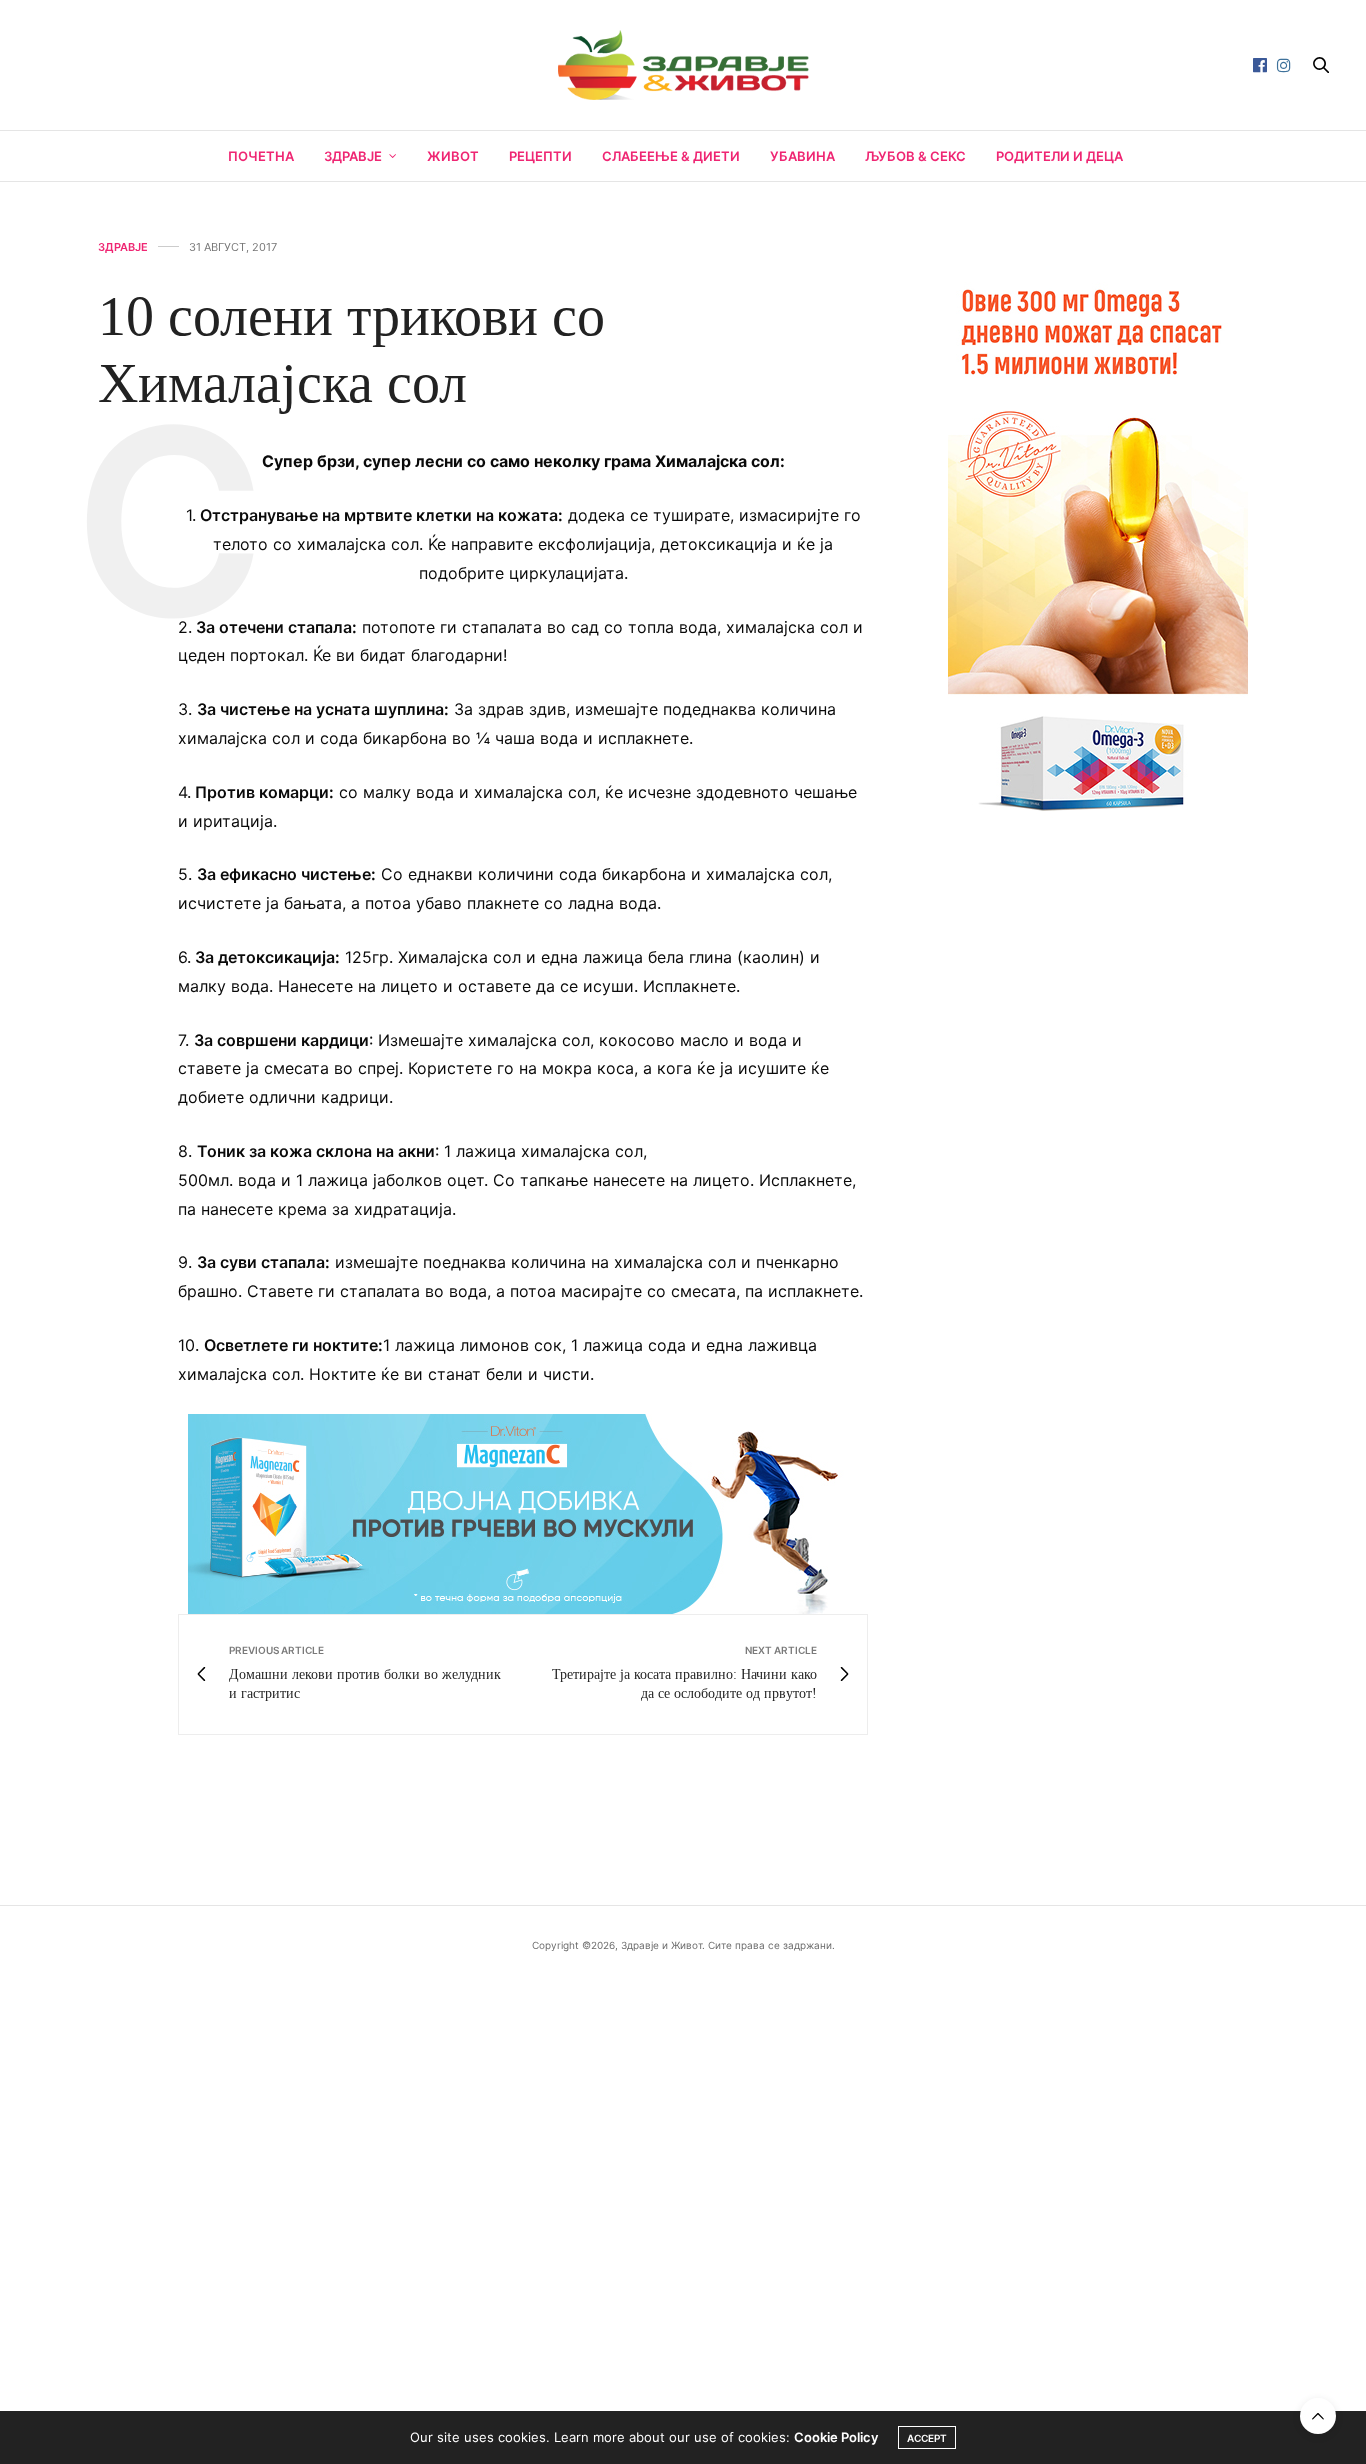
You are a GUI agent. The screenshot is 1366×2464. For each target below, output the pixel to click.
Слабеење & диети (671, 156)
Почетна (261, 156)
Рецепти (540, 156)
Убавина (802, 156)
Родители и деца (1059, 156)
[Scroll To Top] (1318, 2416)
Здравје (353, 156)
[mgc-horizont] (523, 1512)
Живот (453, 156)
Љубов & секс (915, 156)
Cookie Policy (836, 2437)
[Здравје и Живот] (682, 65)
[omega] (1098, 540)
